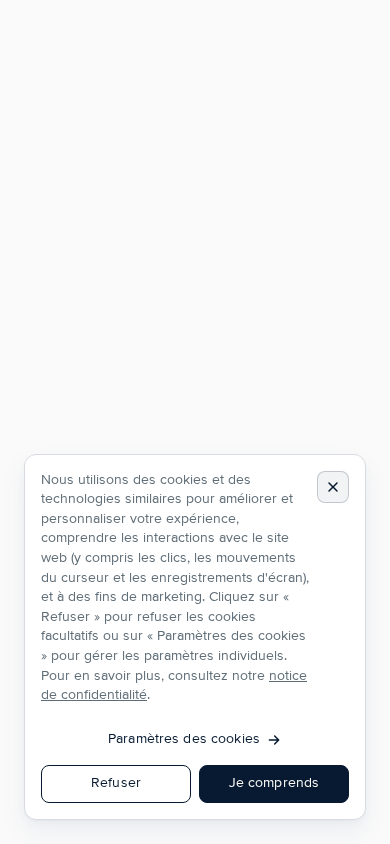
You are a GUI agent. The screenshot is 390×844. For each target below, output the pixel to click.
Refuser (116, 783)
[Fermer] (333, 487)
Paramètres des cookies (184, 739)
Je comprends (274, 783)
